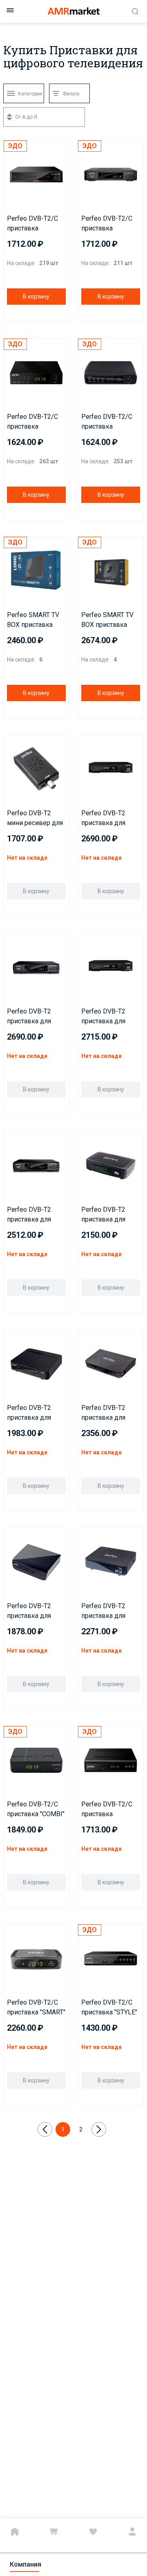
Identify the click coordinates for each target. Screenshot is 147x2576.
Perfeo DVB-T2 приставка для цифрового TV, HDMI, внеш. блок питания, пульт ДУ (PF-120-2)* (109, 1215)
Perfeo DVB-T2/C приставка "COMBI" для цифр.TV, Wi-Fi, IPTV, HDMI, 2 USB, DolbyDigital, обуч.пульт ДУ (36, 1810)
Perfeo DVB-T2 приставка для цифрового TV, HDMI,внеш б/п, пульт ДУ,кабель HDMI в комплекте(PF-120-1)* (107, 1611)
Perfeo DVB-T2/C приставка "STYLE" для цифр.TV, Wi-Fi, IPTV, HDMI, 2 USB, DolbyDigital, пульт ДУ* (109, 2008)
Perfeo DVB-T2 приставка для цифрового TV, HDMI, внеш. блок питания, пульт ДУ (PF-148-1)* (109, 1413)
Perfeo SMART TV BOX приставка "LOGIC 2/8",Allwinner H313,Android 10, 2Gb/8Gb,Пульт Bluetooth (33, 620)
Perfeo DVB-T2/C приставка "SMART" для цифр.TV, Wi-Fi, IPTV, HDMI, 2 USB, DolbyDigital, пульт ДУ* (36, 2008)
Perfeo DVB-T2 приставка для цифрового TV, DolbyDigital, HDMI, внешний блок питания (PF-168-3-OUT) (36, 1017)
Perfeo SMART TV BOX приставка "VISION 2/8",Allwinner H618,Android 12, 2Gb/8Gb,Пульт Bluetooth (107, 620)
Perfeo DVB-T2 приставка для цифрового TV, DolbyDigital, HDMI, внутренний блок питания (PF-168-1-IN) (110, 1017)
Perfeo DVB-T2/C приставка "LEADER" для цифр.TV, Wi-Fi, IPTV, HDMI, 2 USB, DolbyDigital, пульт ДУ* (109, 224)
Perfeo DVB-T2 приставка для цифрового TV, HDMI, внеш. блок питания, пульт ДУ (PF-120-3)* (34, 1413)
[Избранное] (93, 2532)
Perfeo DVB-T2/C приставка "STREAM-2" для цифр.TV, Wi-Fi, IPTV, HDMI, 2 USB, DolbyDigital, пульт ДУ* (34, 422)
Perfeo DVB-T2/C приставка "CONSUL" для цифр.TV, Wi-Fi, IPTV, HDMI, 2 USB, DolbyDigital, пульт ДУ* (34, 224)
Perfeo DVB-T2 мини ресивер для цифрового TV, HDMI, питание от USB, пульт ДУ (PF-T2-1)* (36, 819)
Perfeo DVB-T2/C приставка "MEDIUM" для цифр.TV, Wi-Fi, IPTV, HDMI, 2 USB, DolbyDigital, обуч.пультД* (109, 1810)
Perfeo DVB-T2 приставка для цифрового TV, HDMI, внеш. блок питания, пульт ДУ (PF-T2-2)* (34, 1611)
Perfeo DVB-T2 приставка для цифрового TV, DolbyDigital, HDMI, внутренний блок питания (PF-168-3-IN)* (36, 1215)
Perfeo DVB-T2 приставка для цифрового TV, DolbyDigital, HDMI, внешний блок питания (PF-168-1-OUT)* (110, 819)
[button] (12, 743)
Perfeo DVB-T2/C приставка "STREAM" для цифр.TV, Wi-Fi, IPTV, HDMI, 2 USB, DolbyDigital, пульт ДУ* (109, 422)
